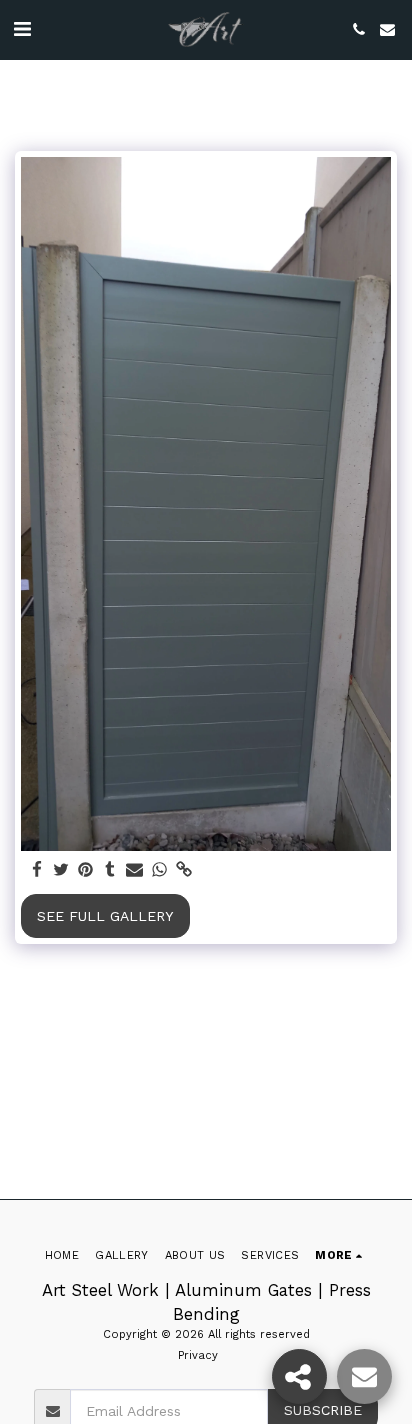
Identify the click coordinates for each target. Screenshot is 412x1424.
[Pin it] (86, 870)
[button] (22, 29)
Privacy (198, 1355)
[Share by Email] (135, 870)
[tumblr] (111, 870)
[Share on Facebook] (37, 870)
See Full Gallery (105, 916)
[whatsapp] (160, 870)
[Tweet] (62, 870)
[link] (184, 870)
